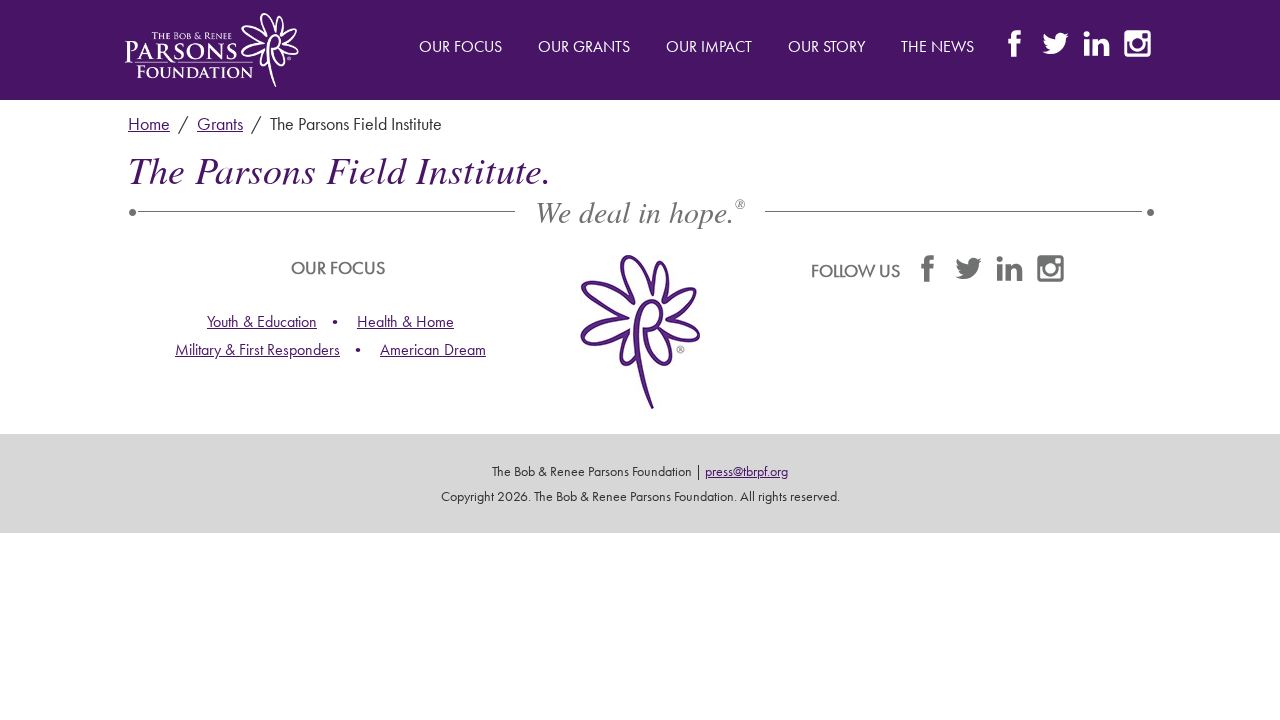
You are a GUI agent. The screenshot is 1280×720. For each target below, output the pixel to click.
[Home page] (211, 50)
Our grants (584, 46)
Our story (826, 46)
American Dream (433, 349)
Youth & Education (262, 321)
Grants (220, 123)
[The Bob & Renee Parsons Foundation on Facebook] (1014, 48)
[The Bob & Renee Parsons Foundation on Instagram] (1137, 48)
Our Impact (709, 46)
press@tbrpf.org (746, 471)
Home (149, 123)
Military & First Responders (257, 349)
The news (937, 46)
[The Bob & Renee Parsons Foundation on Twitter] (1055, 48)
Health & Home (405, 321)
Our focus (460, 46)
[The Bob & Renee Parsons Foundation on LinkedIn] (1096, 48)
